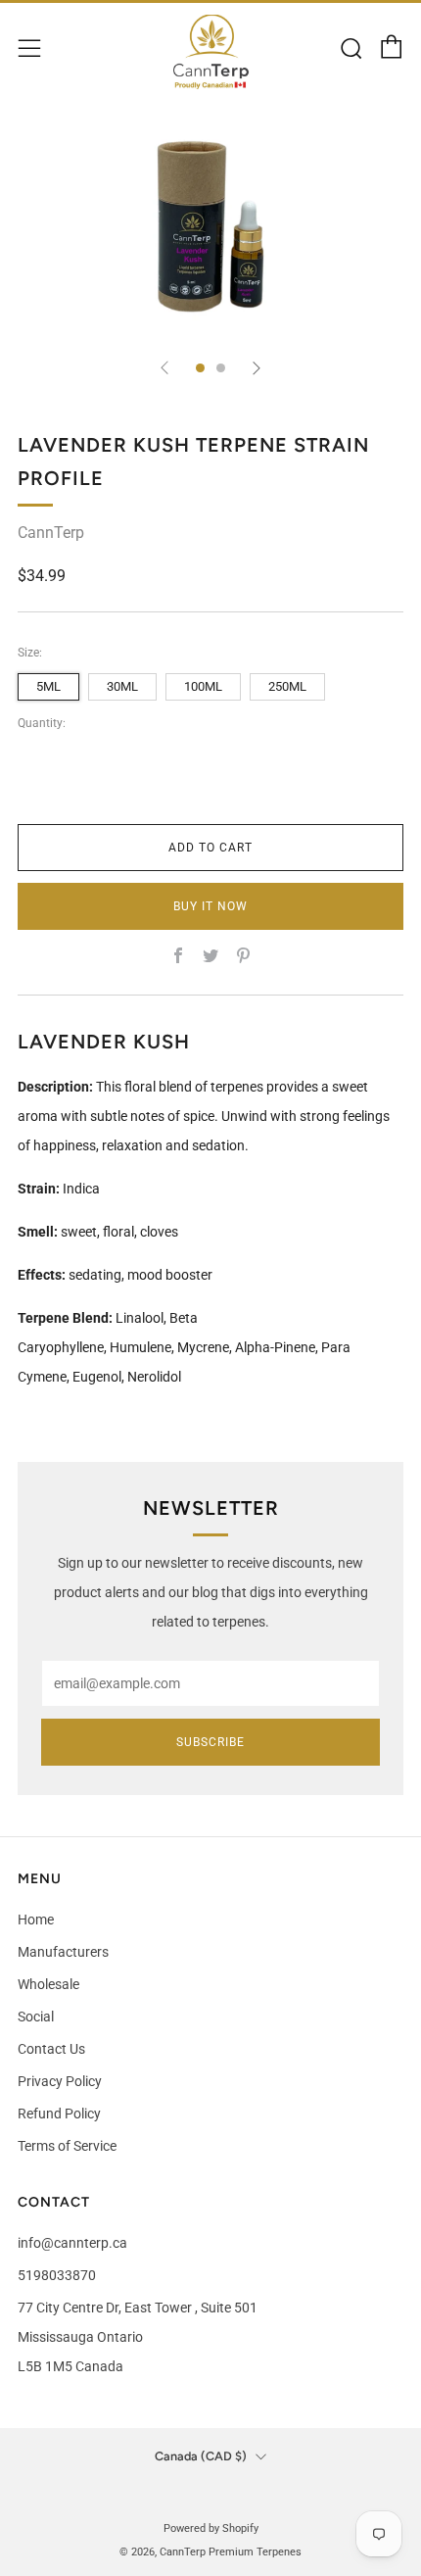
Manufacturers (63, 1952)
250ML (287, 686)
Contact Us (51, 2049)
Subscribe (210, 1742)
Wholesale (48, 1984)
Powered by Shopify (211, 2528)
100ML (203, 686)
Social (36, 2017)
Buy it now (210, 906)
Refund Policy (59, 2114)
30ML (122, 686)
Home (36, 1920)
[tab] (200, 368)
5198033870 (57, 2275)
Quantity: (42, 724)
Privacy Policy (60, 2081)
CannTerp (51, 533)
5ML (48, 686)
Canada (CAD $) (201, 2456)
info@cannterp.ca (72, 2243)
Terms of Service (67, 2146)
